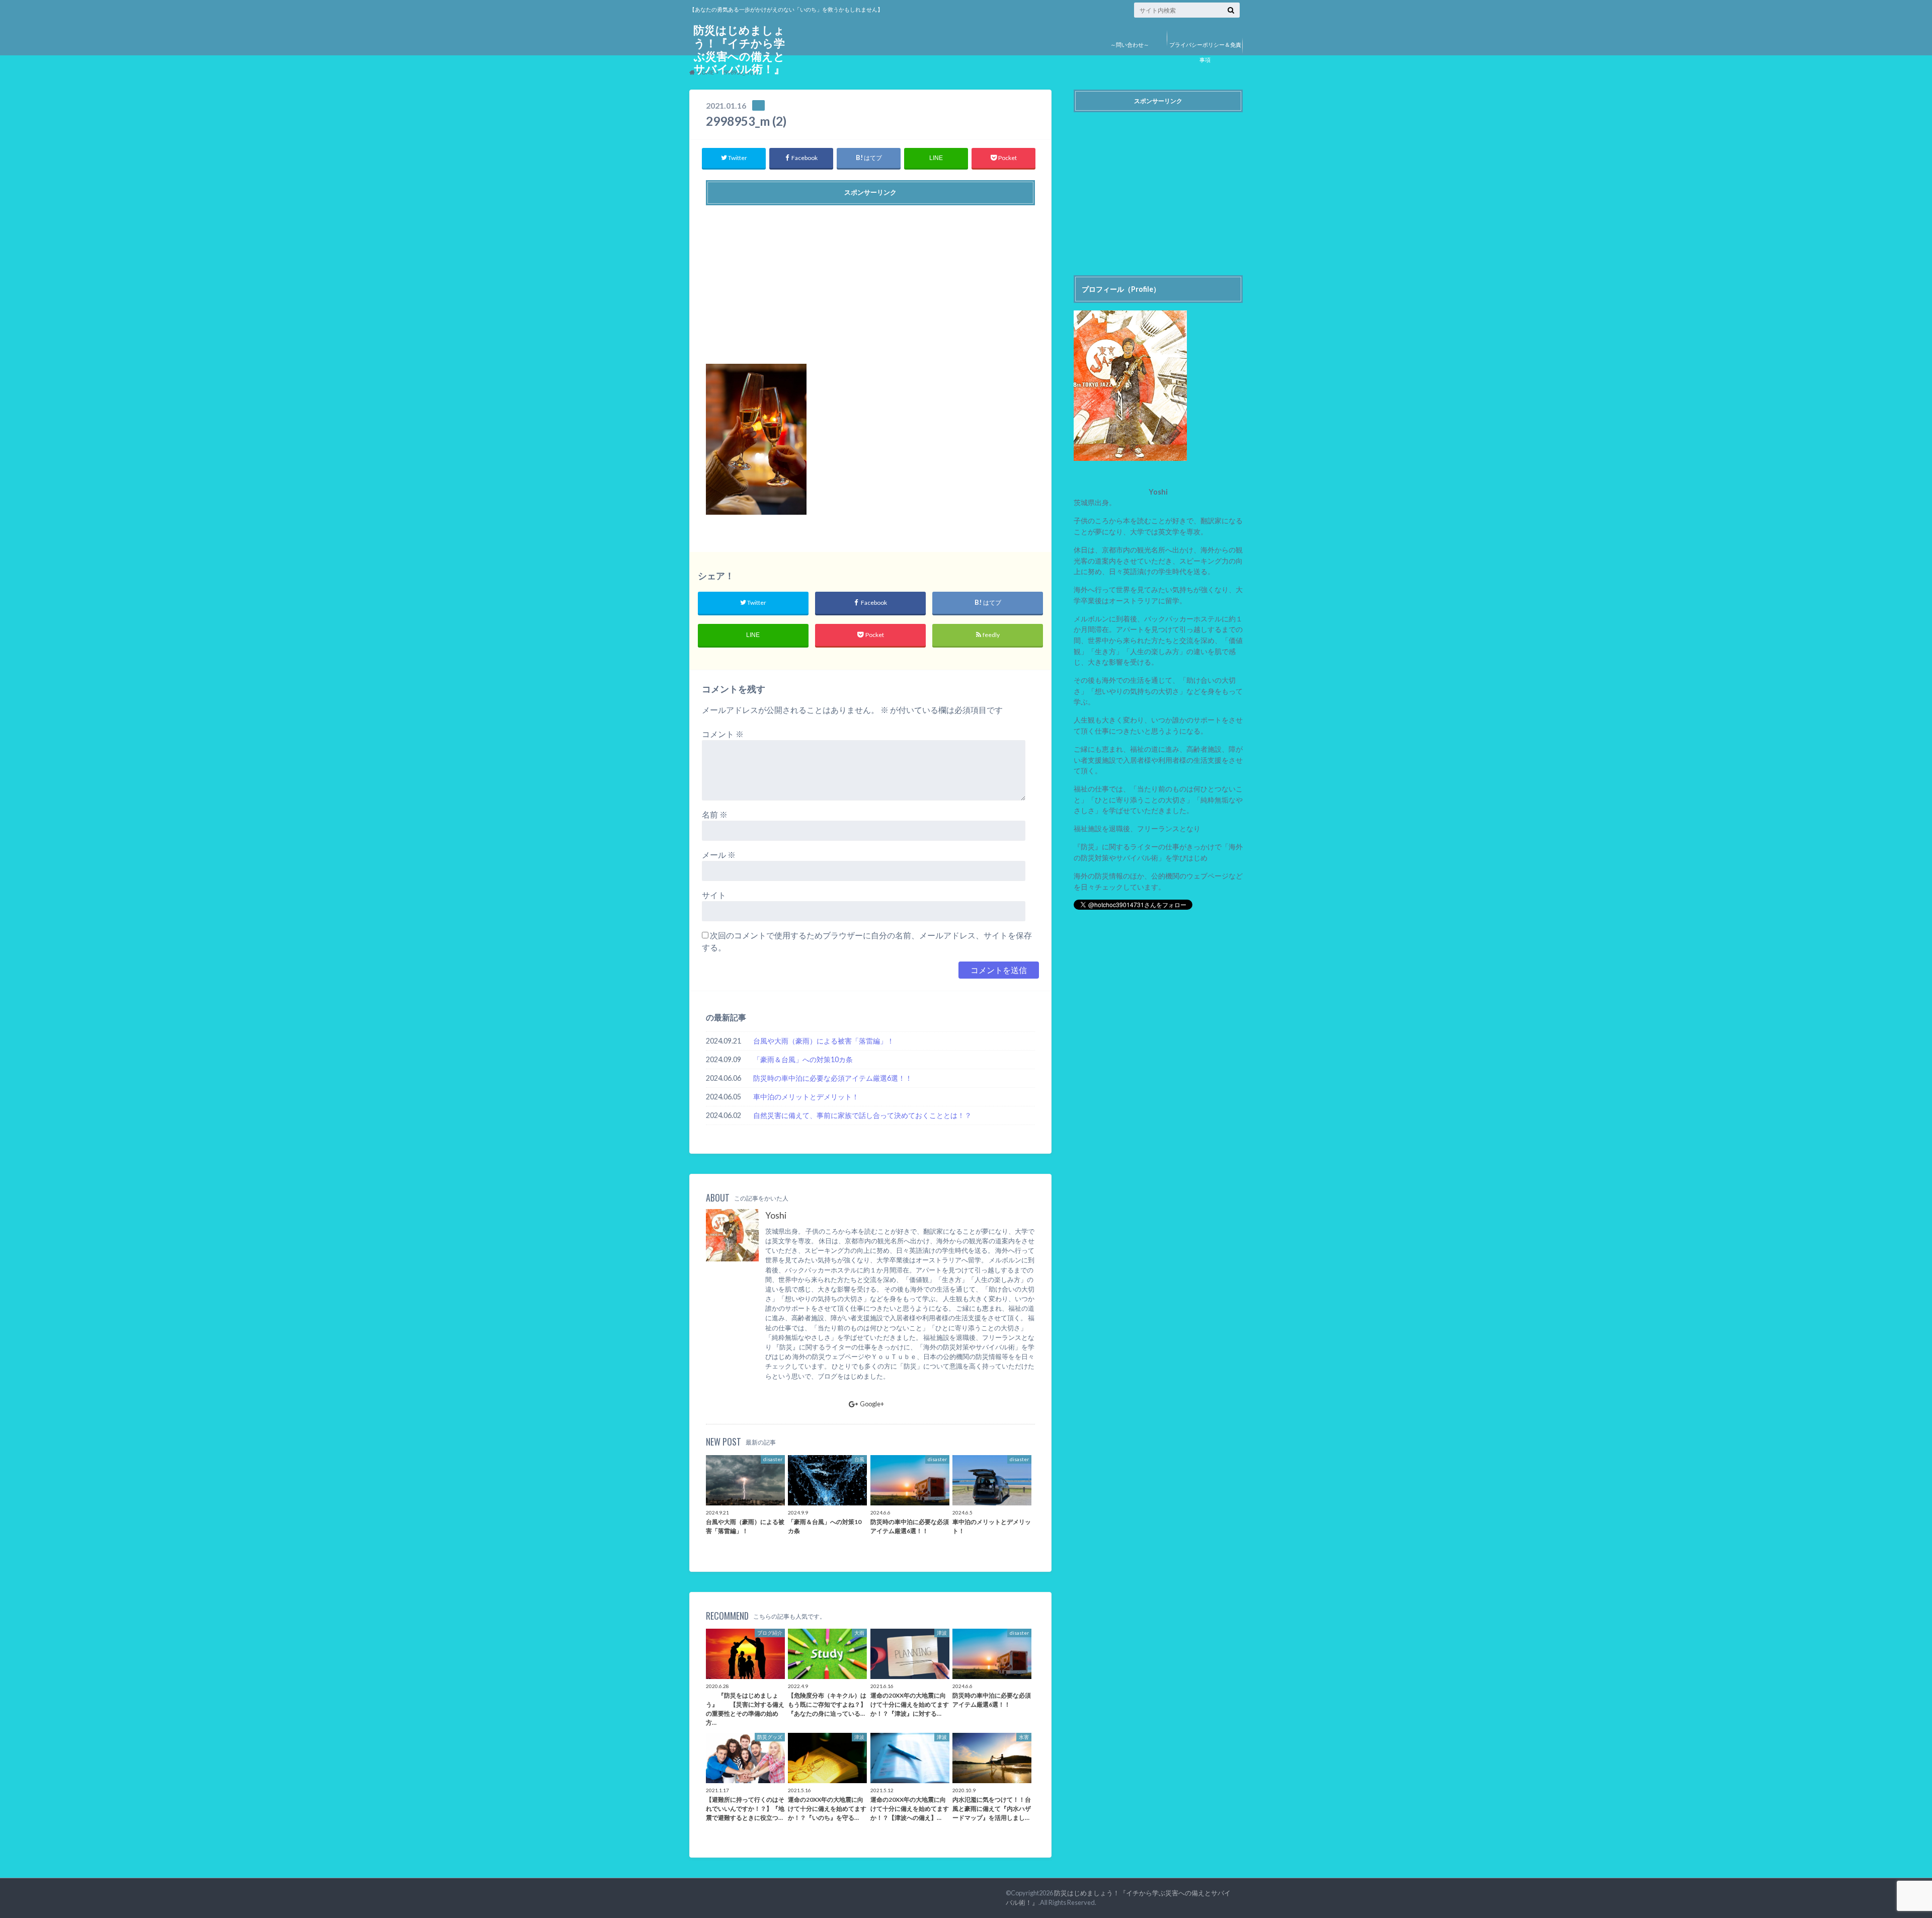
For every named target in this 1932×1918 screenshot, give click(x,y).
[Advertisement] (870, 281)
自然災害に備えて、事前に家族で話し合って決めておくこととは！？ (862, 1115)
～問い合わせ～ (1130, 45)
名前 (715, 814)
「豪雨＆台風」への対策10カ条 (803, 1059)
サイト (714, 895)
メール (719, 855)
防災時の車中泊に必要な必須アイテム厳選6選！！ (833, 1078)
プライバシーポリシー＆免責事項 (1205, 52)
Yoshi (776, 1215)
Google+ (872, 1404)
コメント (723, 734)
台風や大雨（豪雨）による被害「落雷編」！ (824, 1041)
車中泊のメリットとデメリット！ (806, 1097)
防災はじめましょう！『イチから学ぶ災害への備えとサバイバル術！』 (739, 50)
